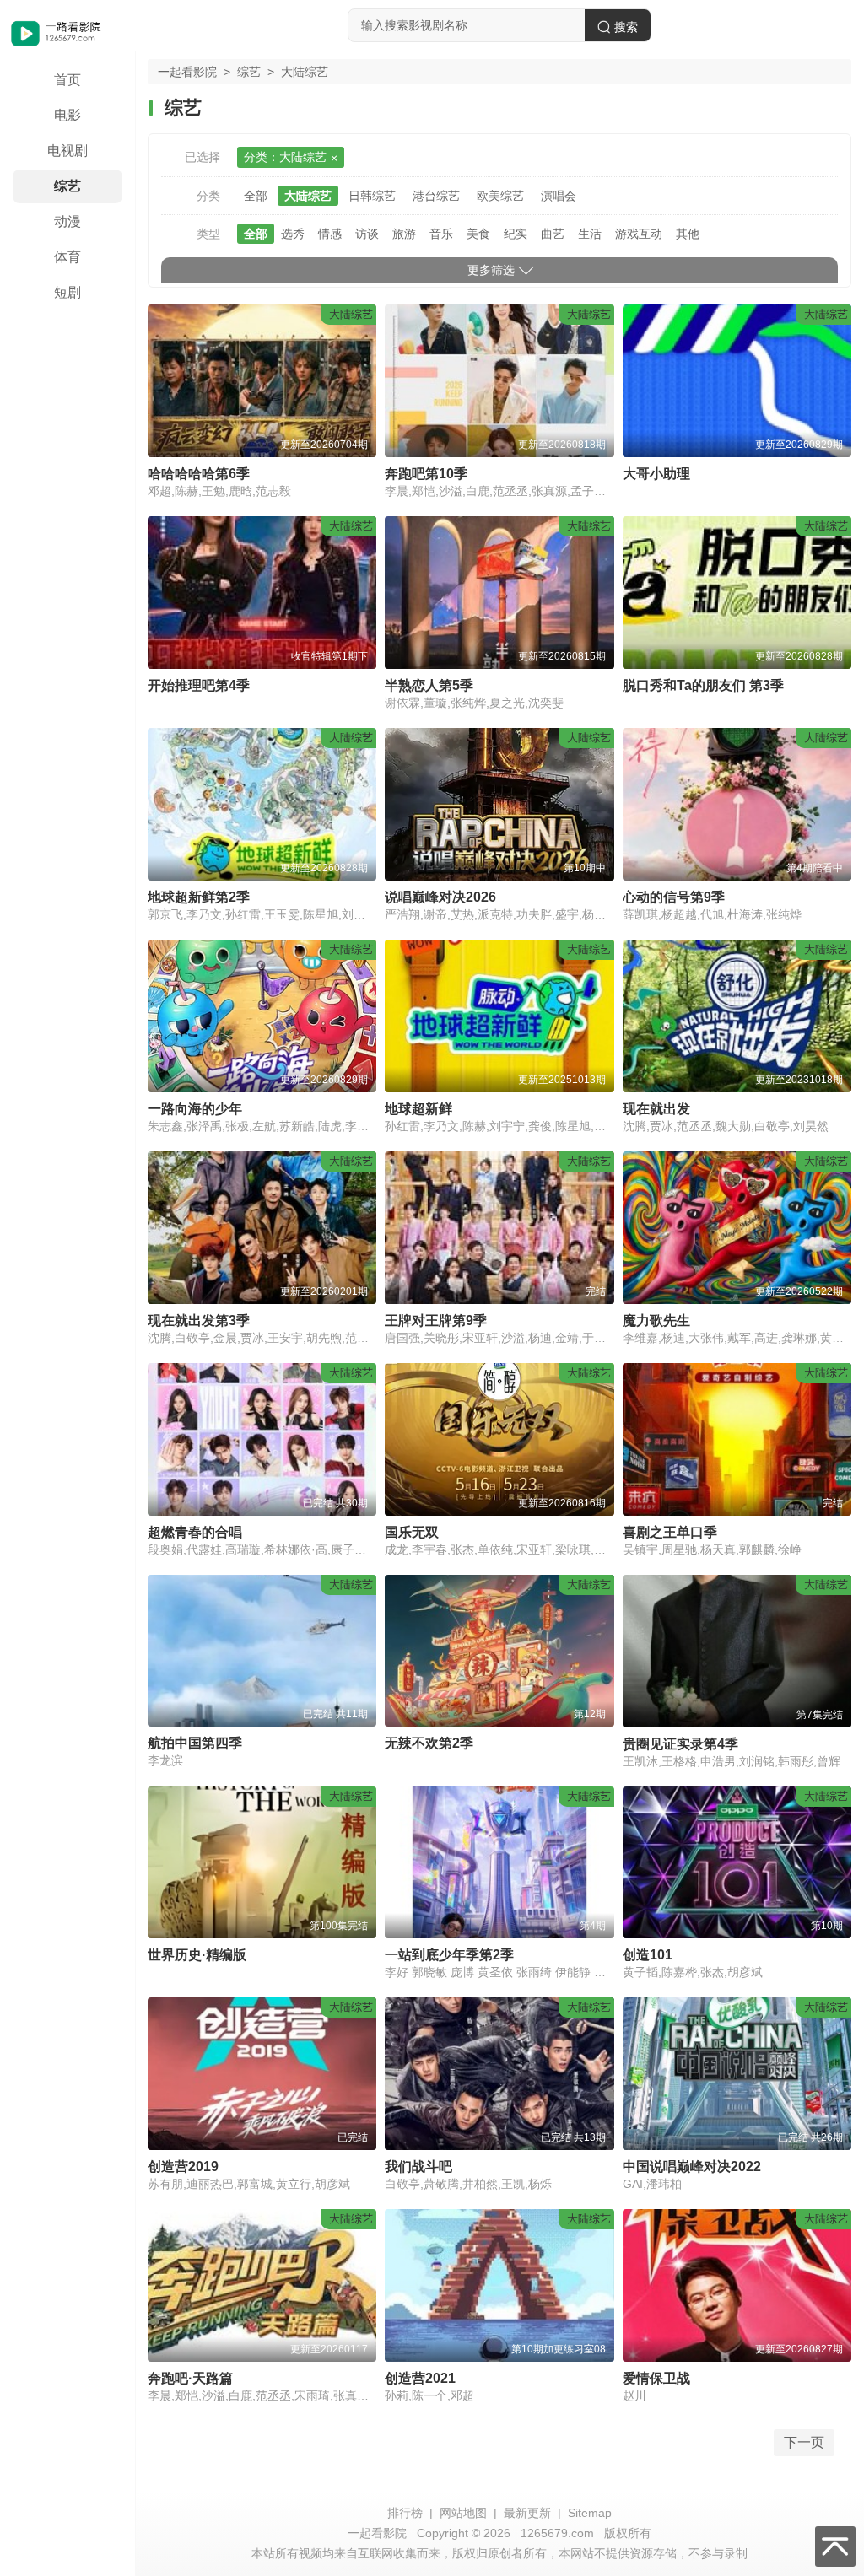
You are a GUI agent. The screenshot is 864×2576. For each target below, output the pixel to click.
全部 (256, 196)
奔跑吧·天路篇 (190, 2378)
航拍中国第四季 (195, 1743)
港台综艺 (436, 196)
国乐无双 (412, 1532)
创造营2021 (420, 2378)
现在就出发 (656, 1109)
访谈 (367, 234)
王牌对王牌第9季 (436, 1320)
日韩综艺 (372, 196)
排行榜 (405, 2513)
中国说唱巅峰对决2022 (692, 2166)
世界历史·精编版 (197, 1955)
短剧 (67, 292)
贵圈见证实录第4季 (680, 1744)
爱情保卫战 (656, 2378)
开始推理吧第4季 (199, 685)
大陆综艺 (308, 196)
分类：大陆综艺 (285, 157)
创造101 (648, 1955)
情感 (330, 234)
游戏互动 (639, 234)
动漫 (67, 221)
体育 (67, 257)
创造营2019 (183, 2166)
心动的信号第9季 (674, 897)
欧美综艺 (500, 196)
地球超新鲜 (418, 1109)
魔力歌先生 (656, 1320)
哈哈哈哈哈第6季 (199, 474)
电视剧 (67, 151)
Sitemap (590, 2513)
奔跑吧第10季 (426, 474)
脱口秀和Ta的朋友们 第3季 (703, 685)
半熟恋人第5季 (429, 685)
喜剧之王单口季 (670, 1532)
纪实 (516, 234)
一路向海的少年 (195, 1109)
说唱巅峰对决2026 (440, 897)
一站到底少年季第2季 (449, 1955)
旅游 (404, 234)
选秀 (293, 234)
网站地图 (463, 2513)
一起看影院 (187, 72)
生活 (590, 234)
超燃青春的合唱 (195, 1532)
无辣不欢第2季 (429, 1743)
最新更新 (527, 2513)
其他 (688, 234)
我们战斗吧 (418, 2166)
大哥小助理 (656, 474)
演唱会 (559, 196)
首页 (67, 80)
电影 (67, 115)
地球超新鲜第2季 (199, 897)
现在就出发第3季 (199, 1320)
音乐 (441, 234)
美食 (478, 234)
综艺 (67, 186)
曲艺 (553, 234)
